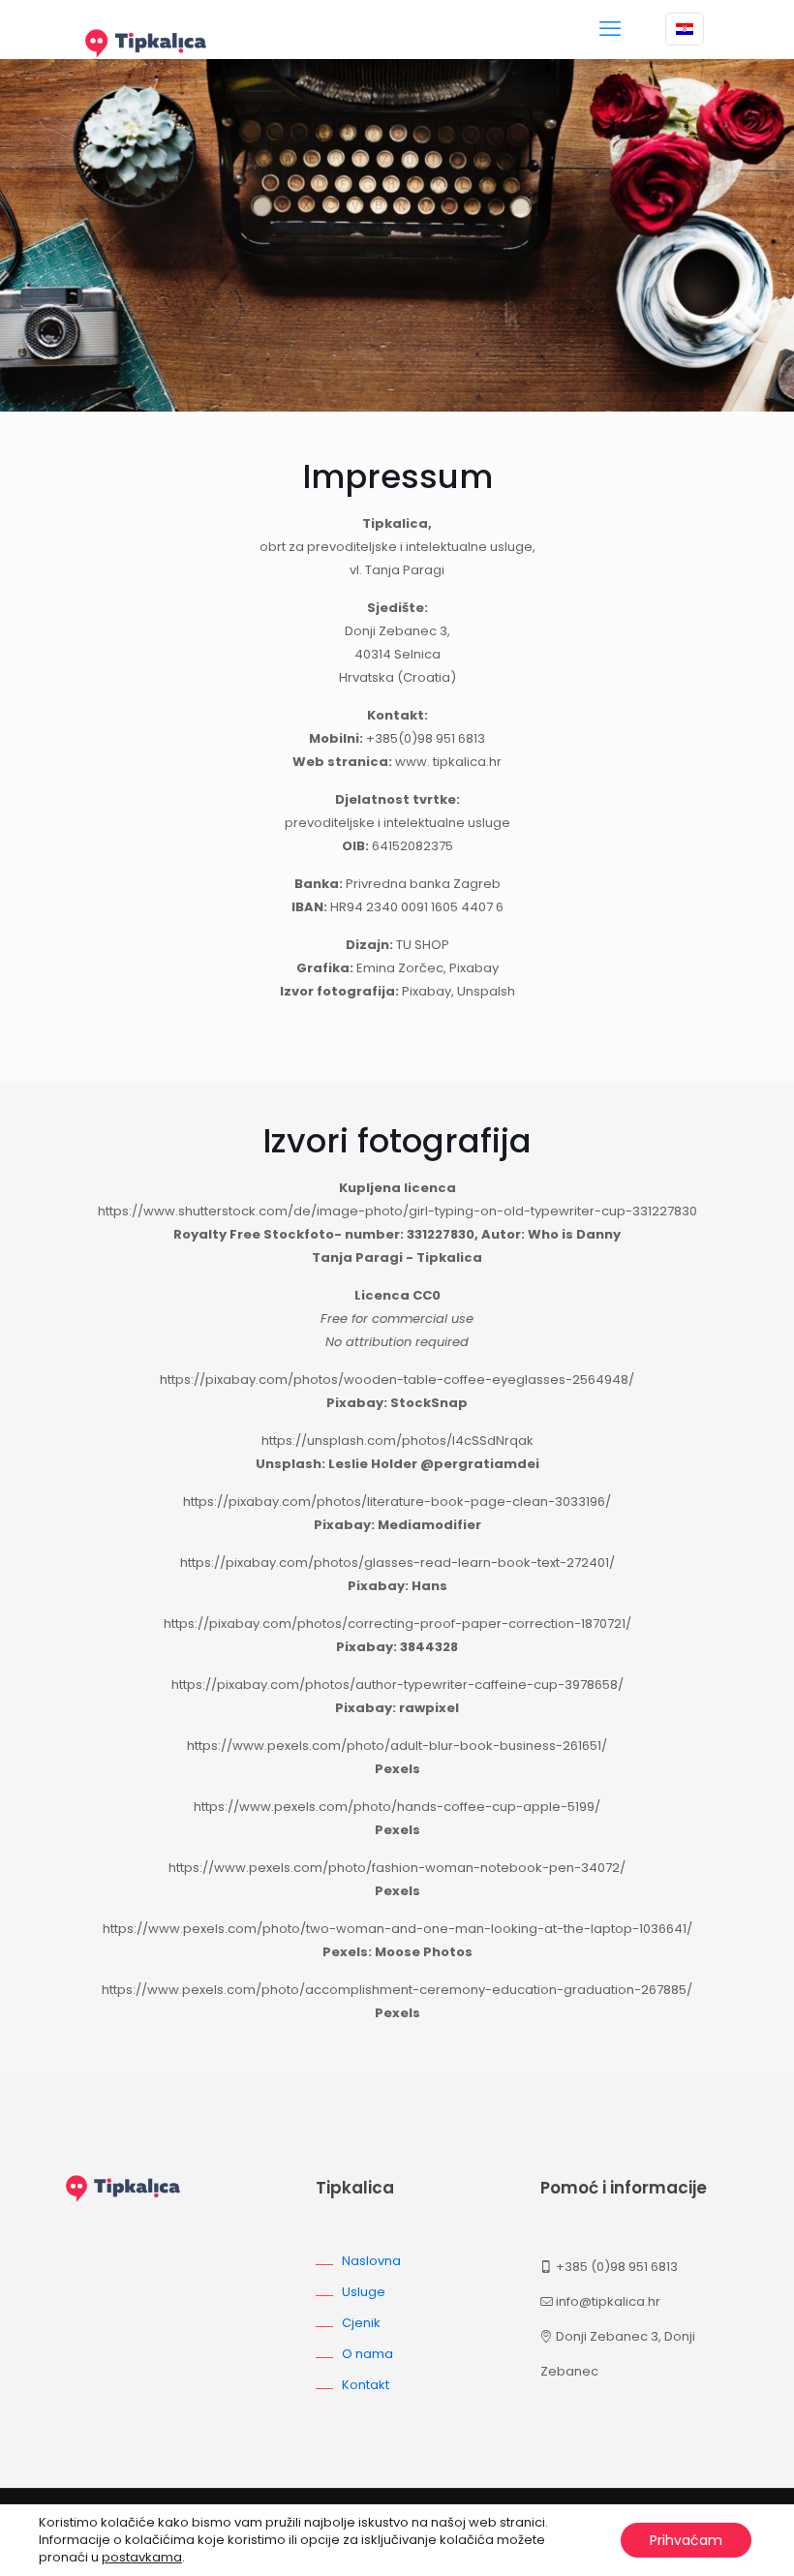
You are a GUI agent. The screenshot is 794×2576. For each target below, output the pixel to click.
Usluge (364, 2292)
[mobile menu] (610, 29)
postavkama (142, 2558)
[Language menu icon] (685, 29)
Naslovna (371, 2261)
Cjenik (361, 2323)
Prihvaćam (686, 2540)
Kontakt (366, 2385)
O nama (367, 2354)
